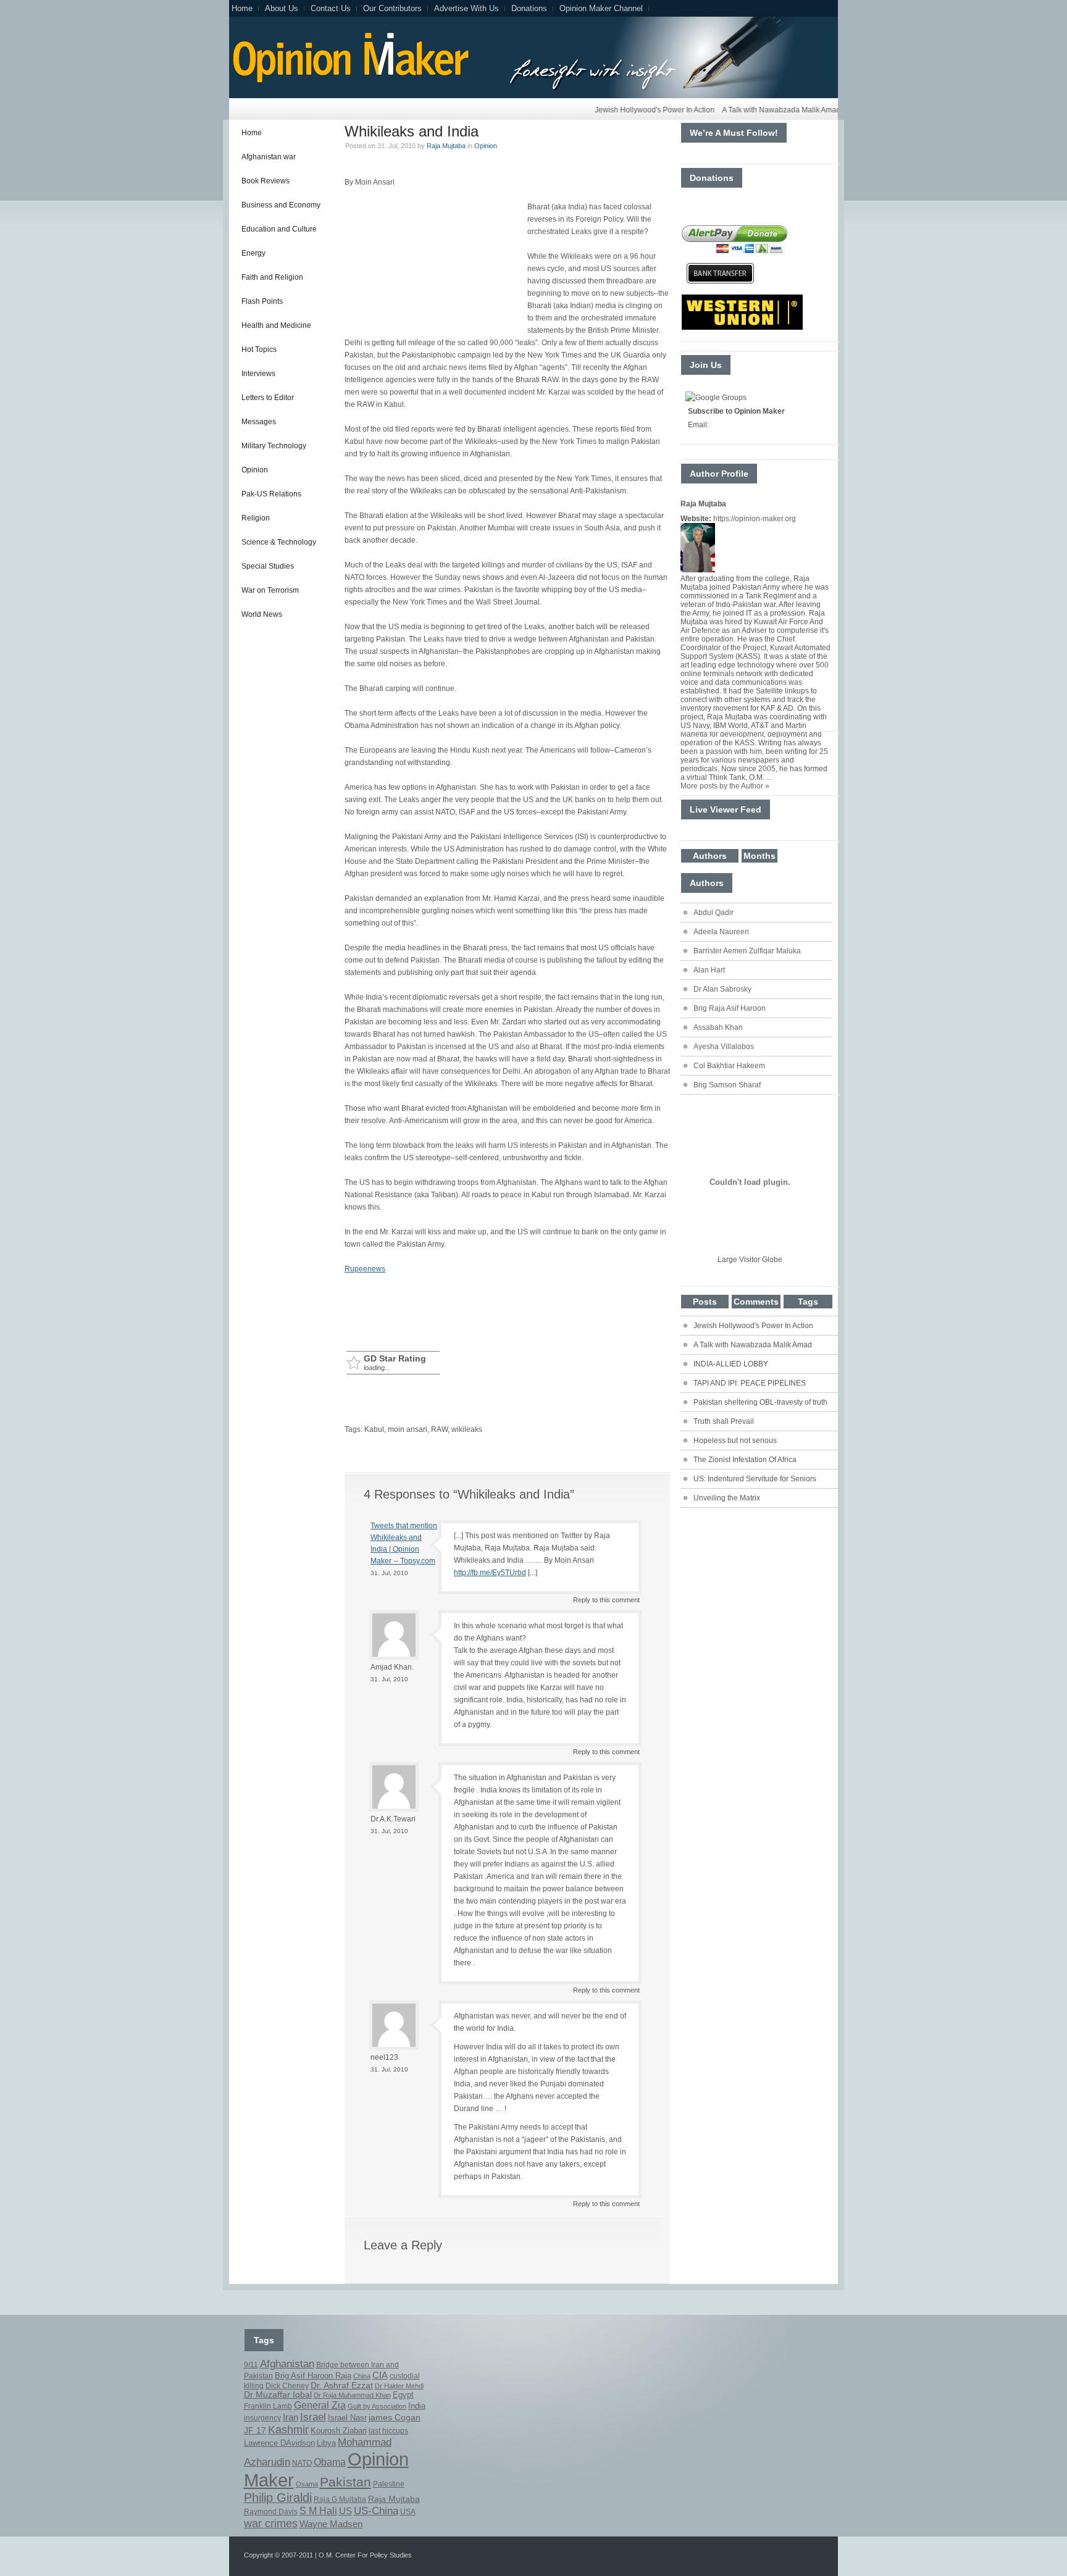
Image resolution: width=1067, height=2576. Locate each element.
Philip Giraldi (278, 2498)
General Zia (320, 2405)
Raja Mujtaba (446, 146)
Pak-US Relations (271, 494)
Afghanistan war (269, 157)
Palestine (389, 2484)
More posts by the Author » (725, 786)
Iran (291, 2417)
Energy (253, 253)
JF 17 (255, 2430)
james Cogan (395, 2417)
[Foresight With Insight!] (349, 81)
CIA (380, 2375)
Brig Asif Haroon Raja (313, 2376)
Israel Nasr (347, 2418)
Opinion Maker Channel (601, 8)
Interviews (258, 374)
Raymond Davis (271, 2512)
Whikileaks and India (412, 131)
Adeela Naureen (721, 932)
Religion (256, 518)
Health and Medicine (276, 325)
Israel (313, 2417)
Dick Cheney (287, 2386)
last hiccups (388, 2431)
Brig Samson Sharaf (727, 1085)
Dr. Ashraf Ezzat (342, 2385)
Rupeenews (365, 1269)
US (345, 2511)
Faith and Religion (272, 277)
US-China (376, 2511)
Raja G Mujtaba (340, 2499)
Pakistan (345, 2482)
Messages (259, 422)
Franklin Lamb (268, 2406)
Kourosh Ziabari (339, 2431)
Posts (705, 1302)
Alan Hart (709, 970)
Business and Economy (281, 205)
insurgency (262, 2418)
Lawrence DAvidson (279, 2443)
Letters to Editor (268, 398)
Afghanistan (287, 2364)
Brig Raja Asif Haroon (730, 1008)
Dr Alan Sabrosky (722, 989)
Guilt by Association (377, 2406)
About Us (282, 8)
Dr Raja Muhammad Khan (352, 2395)
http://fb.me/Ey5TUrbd (490, 1573)
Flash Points (262, 301)
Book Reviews (266, 181)
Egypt (403, 2395)
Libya (326, 2443)
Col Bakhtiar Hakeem (729, 1066)
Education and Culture (279, 229)
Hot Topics (259, 349)
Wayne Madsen (331, 2524)
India (417, 2406)
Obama (330, 2462)
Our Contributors (392, 8)
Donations (529, 8)
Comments (756, 1302)
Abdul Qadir (713, 913)
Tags (808, 1302)
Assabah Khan (718, 1027)
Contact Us (331, 8)
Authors (710, 856)
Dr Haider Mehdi (399, 2386)
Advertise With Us (467, 8)
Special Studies (268, 566)
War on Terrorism (270, 590)
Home (242, 8)
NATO (302, 2463)
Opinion (255, 470)
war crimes (271, 2524)
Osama (307, 2484)
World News (262, 614)
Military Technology (274, 446)
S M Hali (318, 2511)
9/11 (251, 2365)
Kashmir (288, 2430)
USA (408, 2512)
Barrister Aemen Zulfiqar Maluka (747, 951)
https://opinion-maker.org (755, 519)
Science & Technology (279, 542)
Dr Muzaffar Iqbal (278, 2395)
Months (759, 856)
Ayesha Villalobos (724, 1047)
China (362, 2376)
